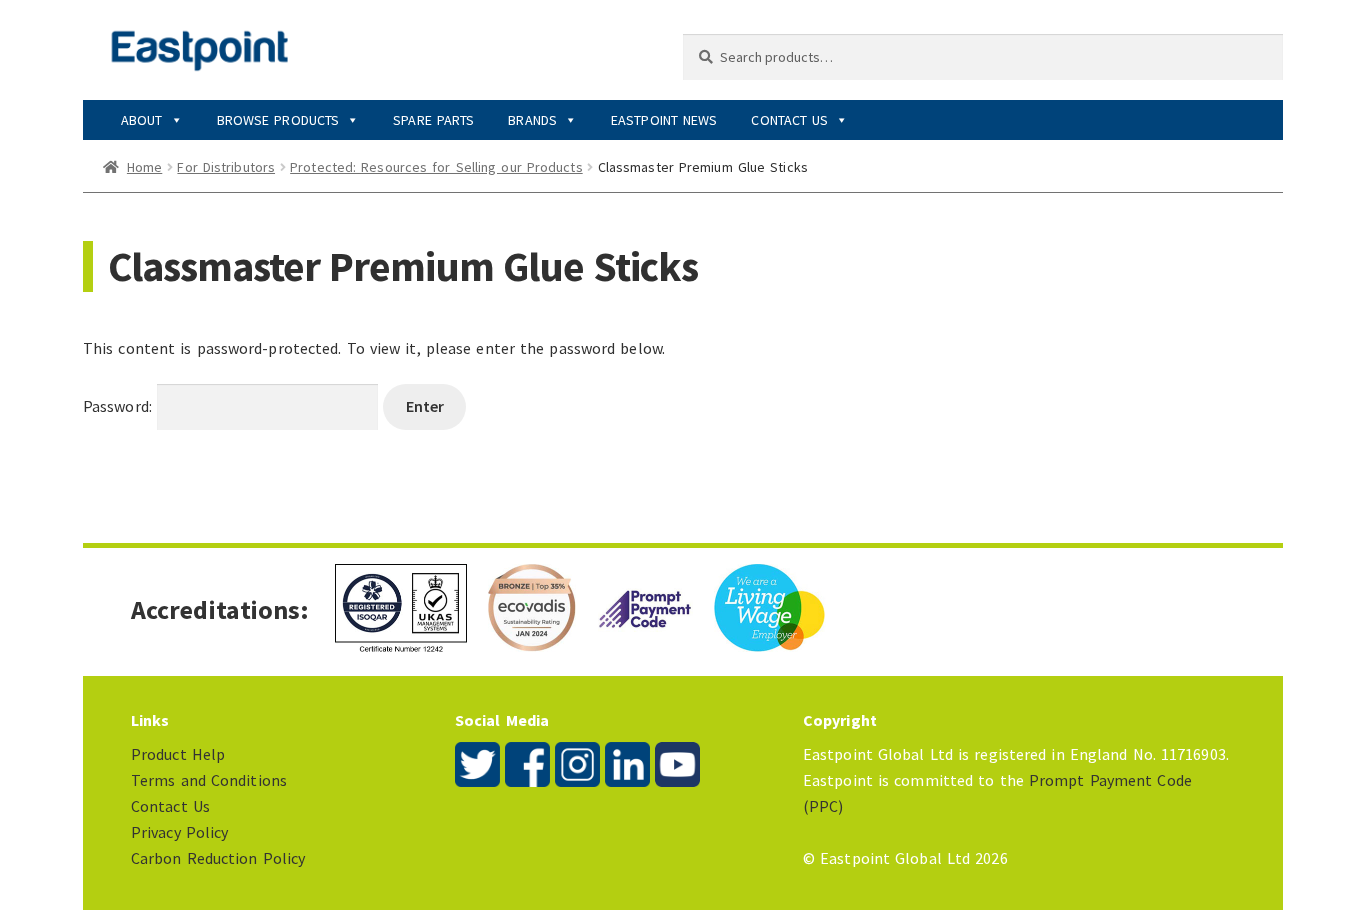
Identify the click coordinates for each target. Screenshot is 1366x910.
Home (144, 167)
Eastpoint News (664, 120)
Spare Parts (433, 120)
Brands (532, 120)
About (142, 120)
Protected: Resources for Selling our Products (436, 167)
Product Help (178, 754)
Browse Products (278, 120)
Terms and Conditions (209, 780)
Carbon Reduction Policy (218, 858)
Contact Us (789, 120)
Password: (120, 406)
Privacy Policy (179, 832)
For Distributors (226, 167)
